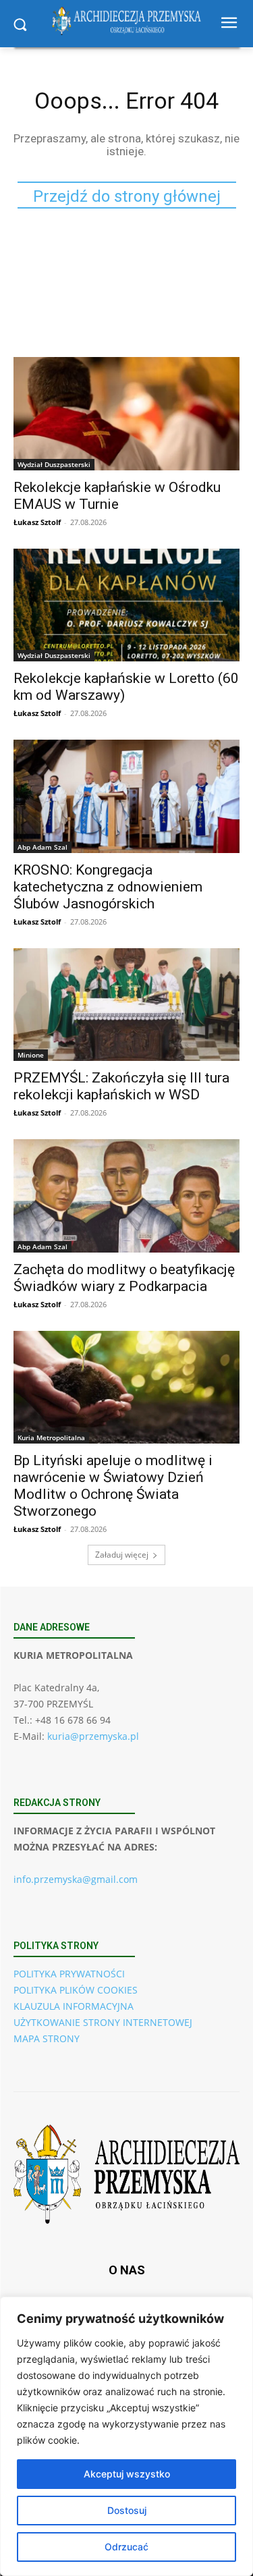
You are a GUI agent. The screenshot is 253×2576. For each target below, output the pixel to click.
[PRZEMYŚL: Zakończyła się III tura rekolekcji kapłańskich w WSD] (126, 1005)
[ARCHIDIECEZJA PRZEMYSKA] (126, 21)
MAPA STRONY (47, 2038)
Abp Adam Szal (43, 847)
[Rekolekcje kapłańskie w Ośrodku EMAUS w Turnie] (126, 414)
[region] (126, 2436)
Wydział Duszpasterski (54, 464)
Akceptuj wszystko (127, 2474)
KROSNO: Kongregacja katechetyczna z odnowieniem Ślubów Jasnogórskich (108, 887)
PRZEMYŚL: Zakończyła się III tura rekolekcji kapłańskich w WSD (121, 1086)
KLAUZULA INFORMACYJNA (74, 2006)
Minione (31, 1055)
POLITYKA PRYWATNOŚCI (69, 1974)
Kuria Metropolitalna (51, 1437)
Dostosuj (127, 2510)
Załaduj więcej (122, 1555)
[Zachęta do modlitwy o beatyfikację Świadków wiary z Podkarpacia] (126, 1196)
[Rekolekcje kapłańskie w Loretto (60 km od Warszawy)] (126, 605)
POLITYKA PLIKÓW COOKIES (76, 1990)
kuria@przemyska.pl (93, 1736)
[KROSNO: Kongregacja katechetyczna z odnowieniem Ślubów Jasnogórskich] (126, 796)
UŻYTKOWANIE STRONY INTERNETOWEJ (103, 2022)
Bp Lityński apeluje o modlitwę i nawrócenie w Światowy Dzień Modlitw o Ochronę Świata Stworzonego (113, 1486)
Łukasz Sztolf (37, 522)
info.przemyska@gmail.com (76, 1879)
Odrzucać (126, 2547)
